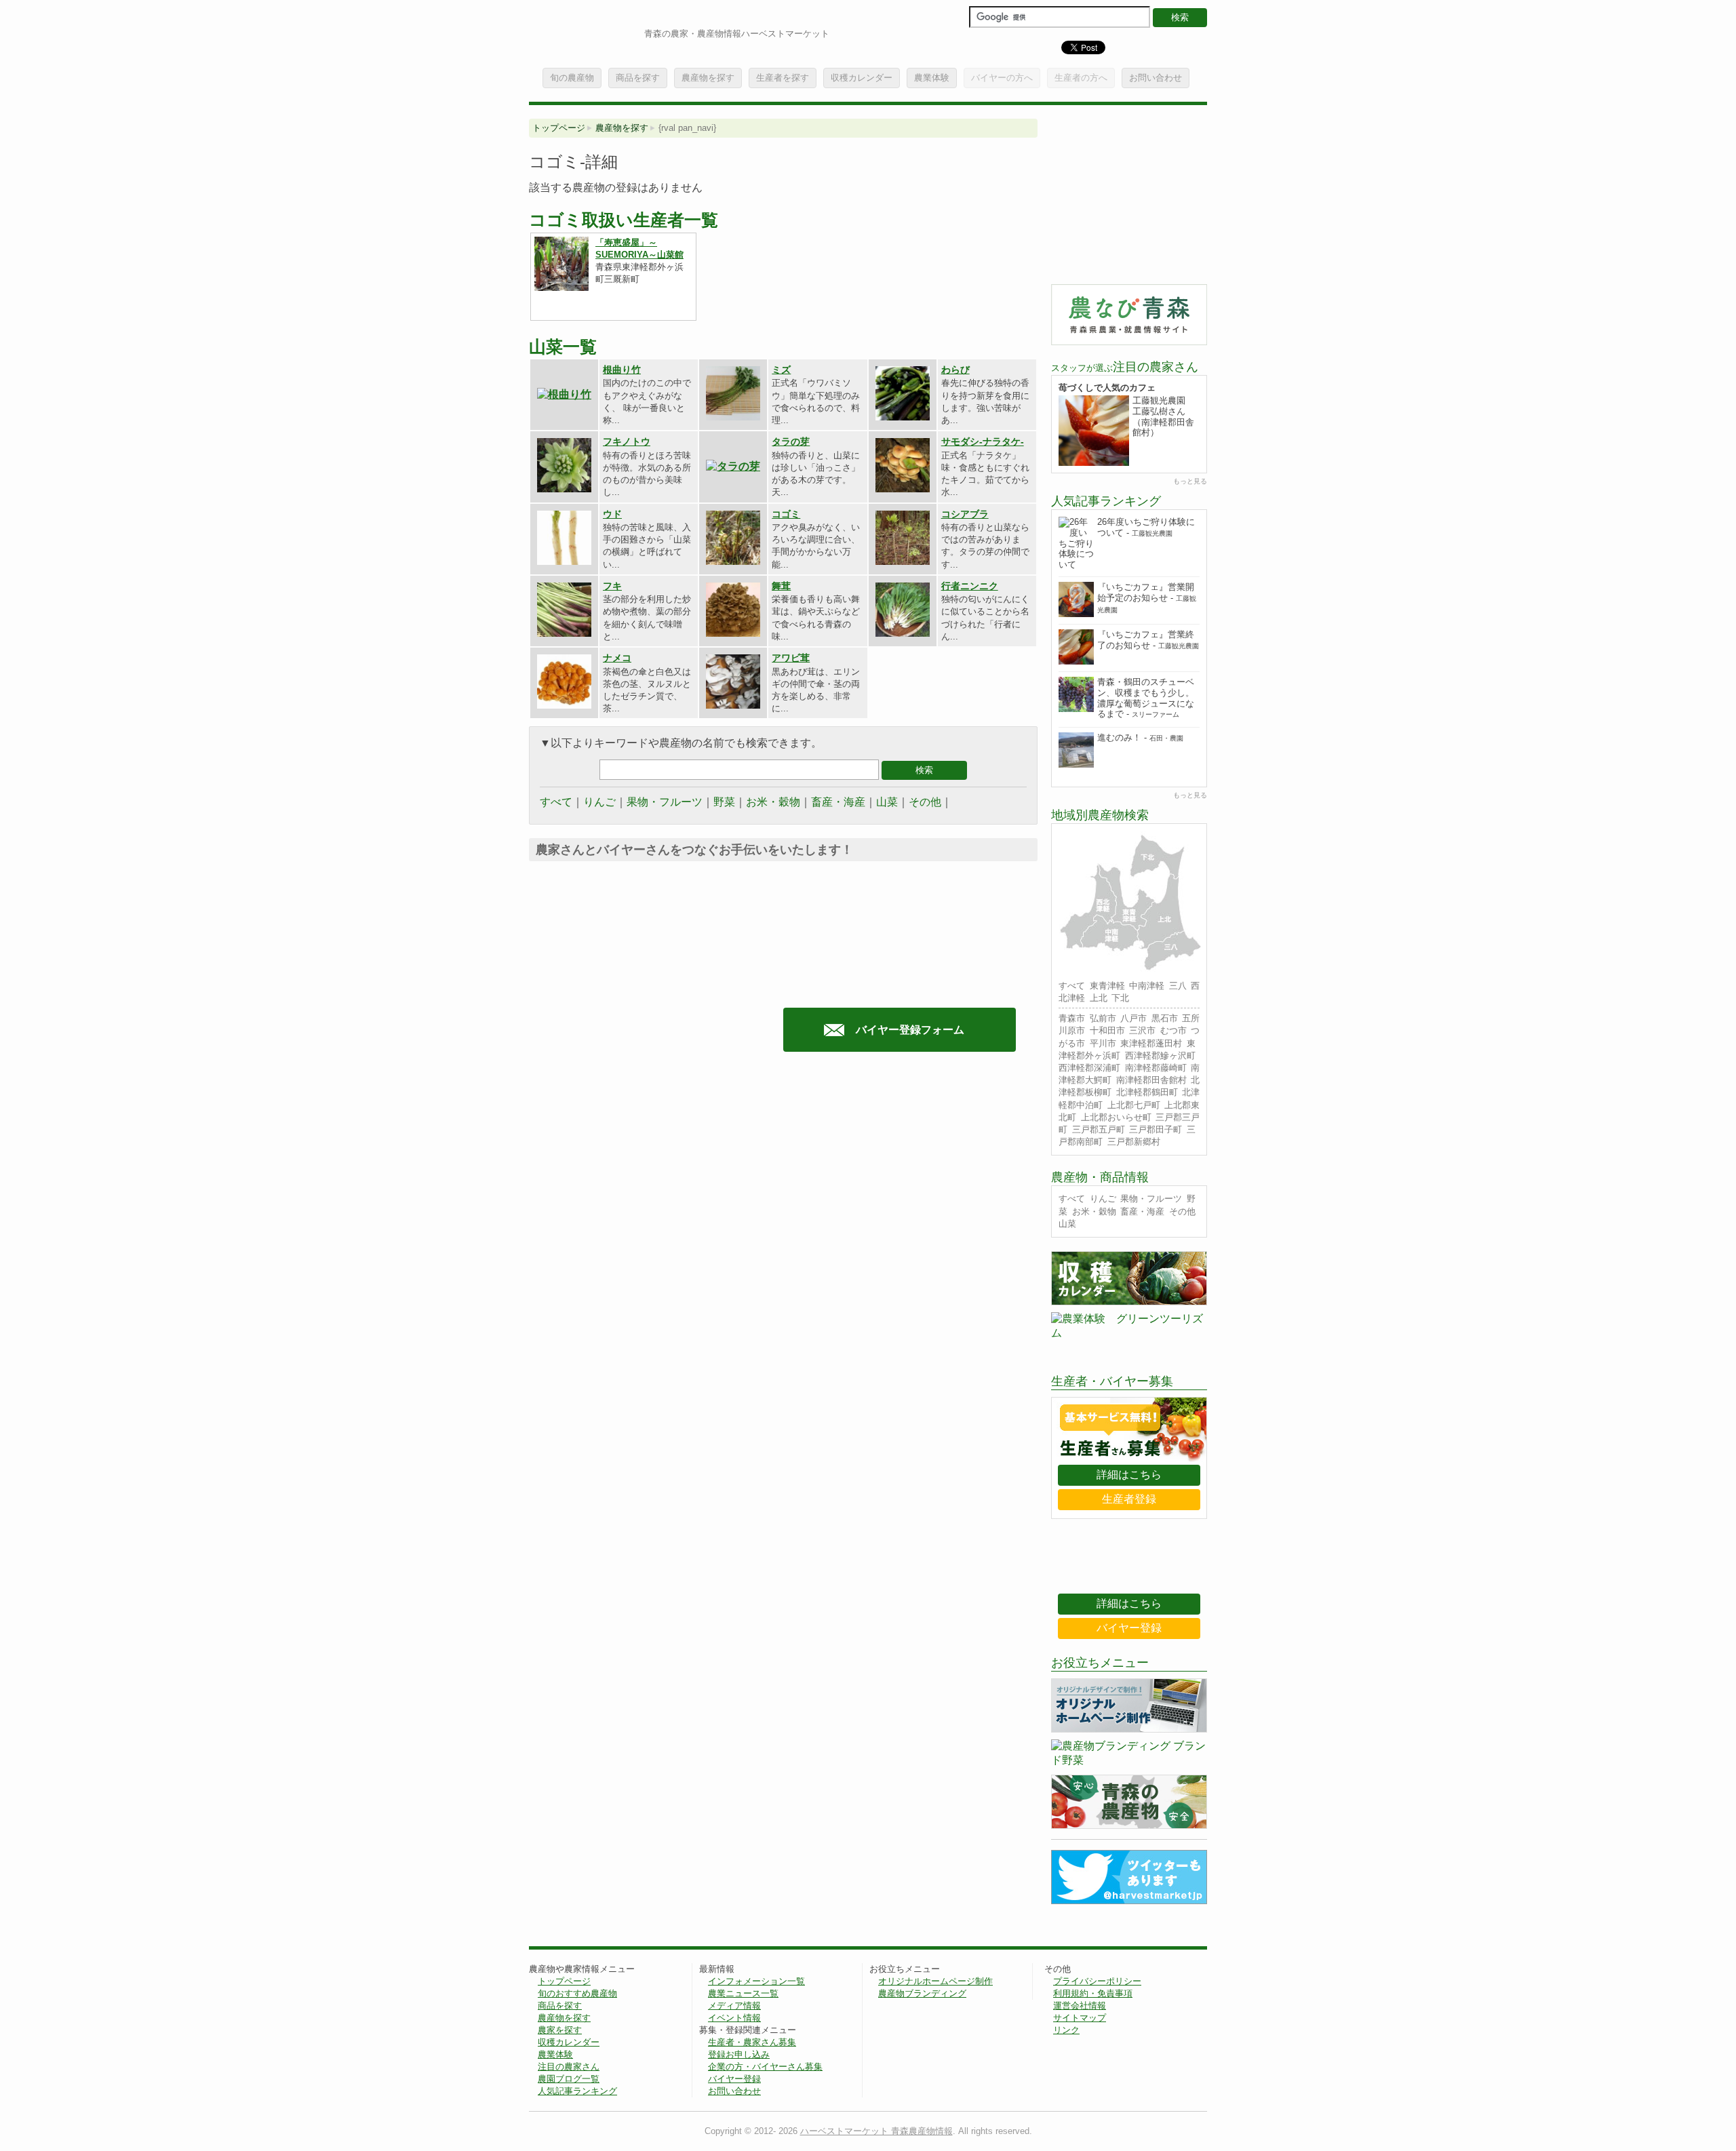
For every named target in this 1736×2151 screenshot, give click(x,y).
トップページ (559, 128)
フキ (612, 586)
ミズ (781, 370)
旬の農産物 (572, 78)
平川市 (1103, 1043)
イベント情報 (734, 2018)
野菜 (724, 802)
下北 (1120, 998)
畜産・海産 (838, 802)
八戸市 (1133, 1018)
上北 (1099, 998)
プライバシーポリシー (1097, 1981)
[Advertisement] (643, 1197)
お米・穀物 (773, 802)
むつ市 (1173, 1030)
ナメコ (617, 658)
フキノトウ (627, 441)
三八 (1178, 986)
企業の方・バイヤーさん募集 (765, 2067)
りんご (599, 802)
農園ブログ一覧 (569, 2079)
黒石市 (1165, 1018)
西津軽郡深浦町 (1089, 1068)
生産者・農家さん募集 (752, 2042)
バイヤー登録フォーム (910, 1030)
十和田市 (1107, 1030)
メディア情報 (734, 2006)
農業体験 (932, 78)
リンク (1066, 2030)
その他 (925, 802)
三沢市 (1142, 1030)
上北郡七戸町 (1134, 1105)
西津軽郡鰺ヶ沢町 (1160, 1055)
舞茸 (781, 586)
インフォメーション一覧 (756, 1981)
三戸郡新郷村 (1134, 1142)
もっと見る (1190, 481)
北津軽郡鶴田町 (1147, 1092)
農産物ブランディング (922, 1993)
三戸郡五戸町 (1099, 1129)
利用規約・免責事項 (1093, 1993)
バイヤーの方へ (1002, 78)
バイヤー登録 (1129, 1628)
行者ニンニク (970, 586)
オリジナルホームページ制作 (935, 1981)
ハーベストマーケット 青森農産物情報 (876, 2131)
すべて (556, 802)
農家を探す (560, 2030)
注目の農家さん (569, 2067)
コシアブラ (965, 514)
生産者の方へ (1081, 78)
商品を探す (638, 78)
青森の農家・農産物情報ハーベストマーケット (737, 34)
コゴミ (786, 514)
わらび (955, 370)
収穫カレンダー (862, 78)
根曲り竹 (622, 370)
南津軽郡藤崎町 (1156, 1068)
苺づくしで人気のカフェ (1107, 388)
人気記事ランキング (577, 2091)
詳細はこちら (1129, 1475)
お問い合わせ (1156, 78)
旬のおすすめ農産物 (577, 1993)
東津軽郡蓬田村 (1151, 1043)
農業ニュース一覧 (743, 1993)
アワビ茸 (791, 658)
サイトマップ (1080, 2018)
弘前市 (1103, 1018)
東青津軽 (1107, 986)
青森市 (1072, 1018)
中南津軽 (1147, 986)
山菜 (887, 802)
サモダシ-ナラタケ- (983, 441)
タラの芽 (791, 441)
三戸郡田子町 (1156, 1129)
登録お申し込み (739, 2054)
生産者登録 (1129, 1499)
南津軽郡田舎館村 (1151, 1080)
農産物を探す (708, 78)
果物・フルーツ (665, 802)
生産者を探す (783, 78)
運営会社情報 (1080, 2006)
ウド (612, 514)
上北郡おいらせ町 (1116, 1117)
